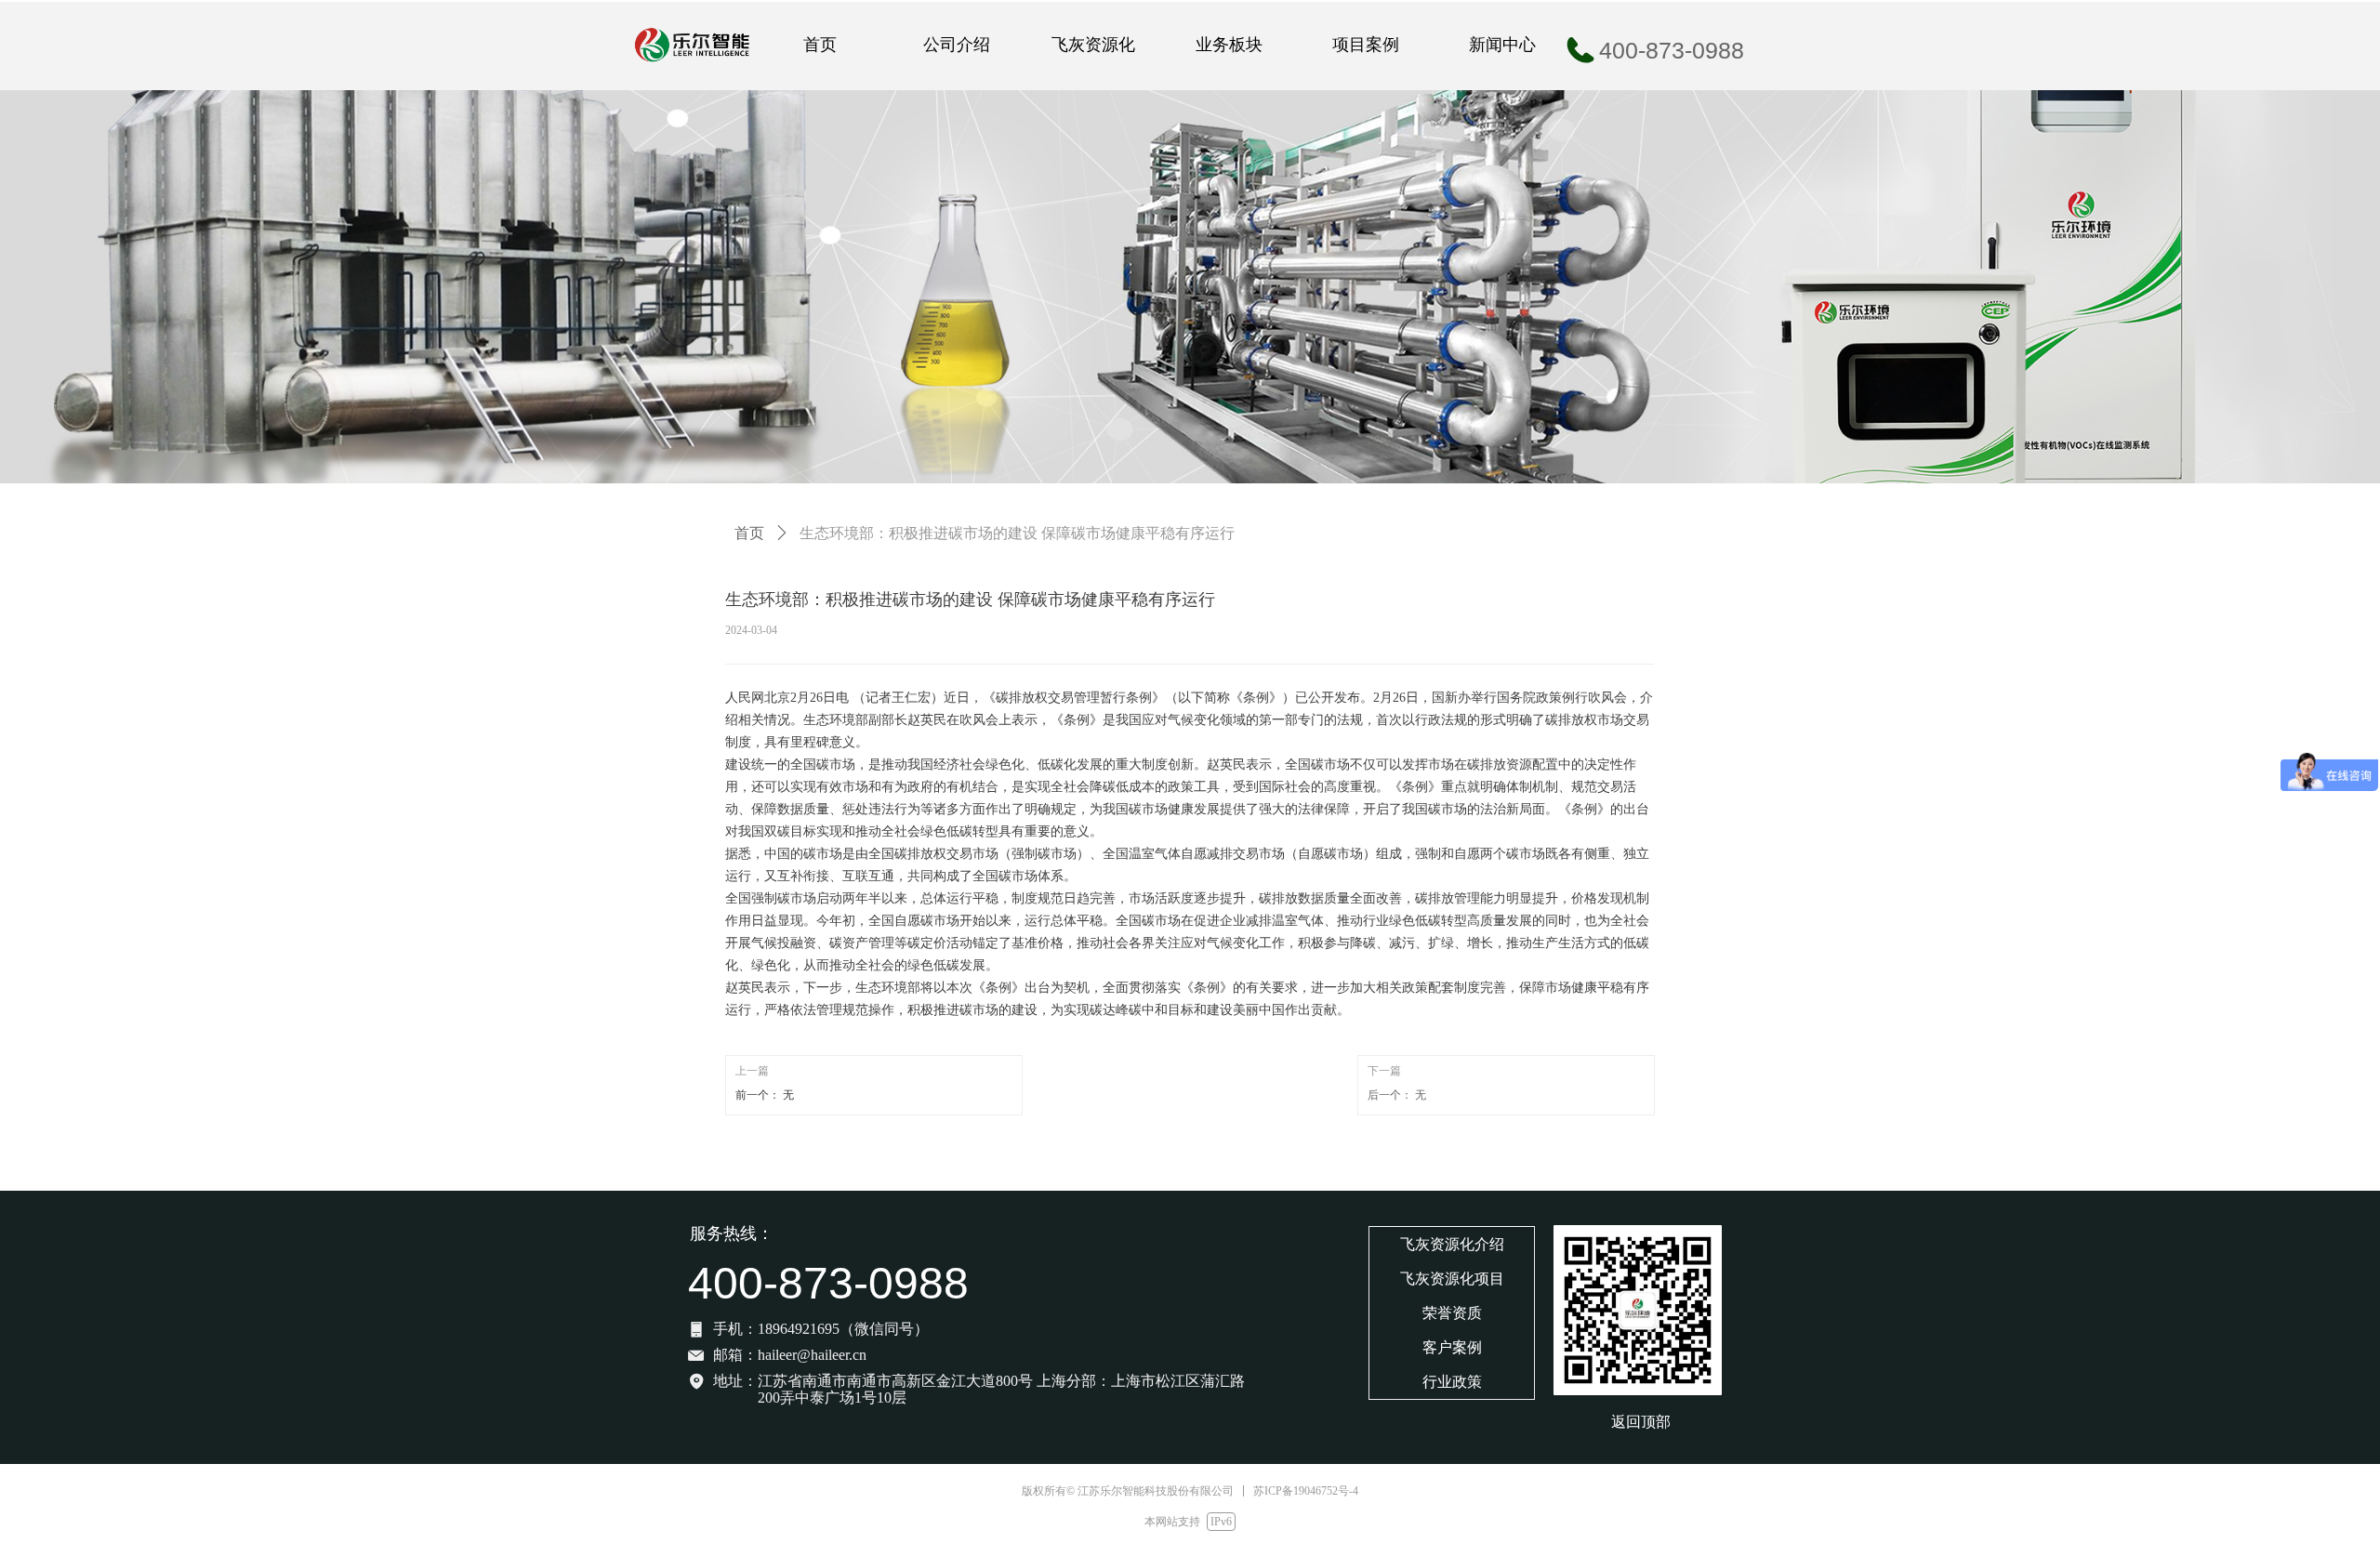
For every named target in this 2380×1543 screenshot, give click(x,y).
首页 (749, 533)
